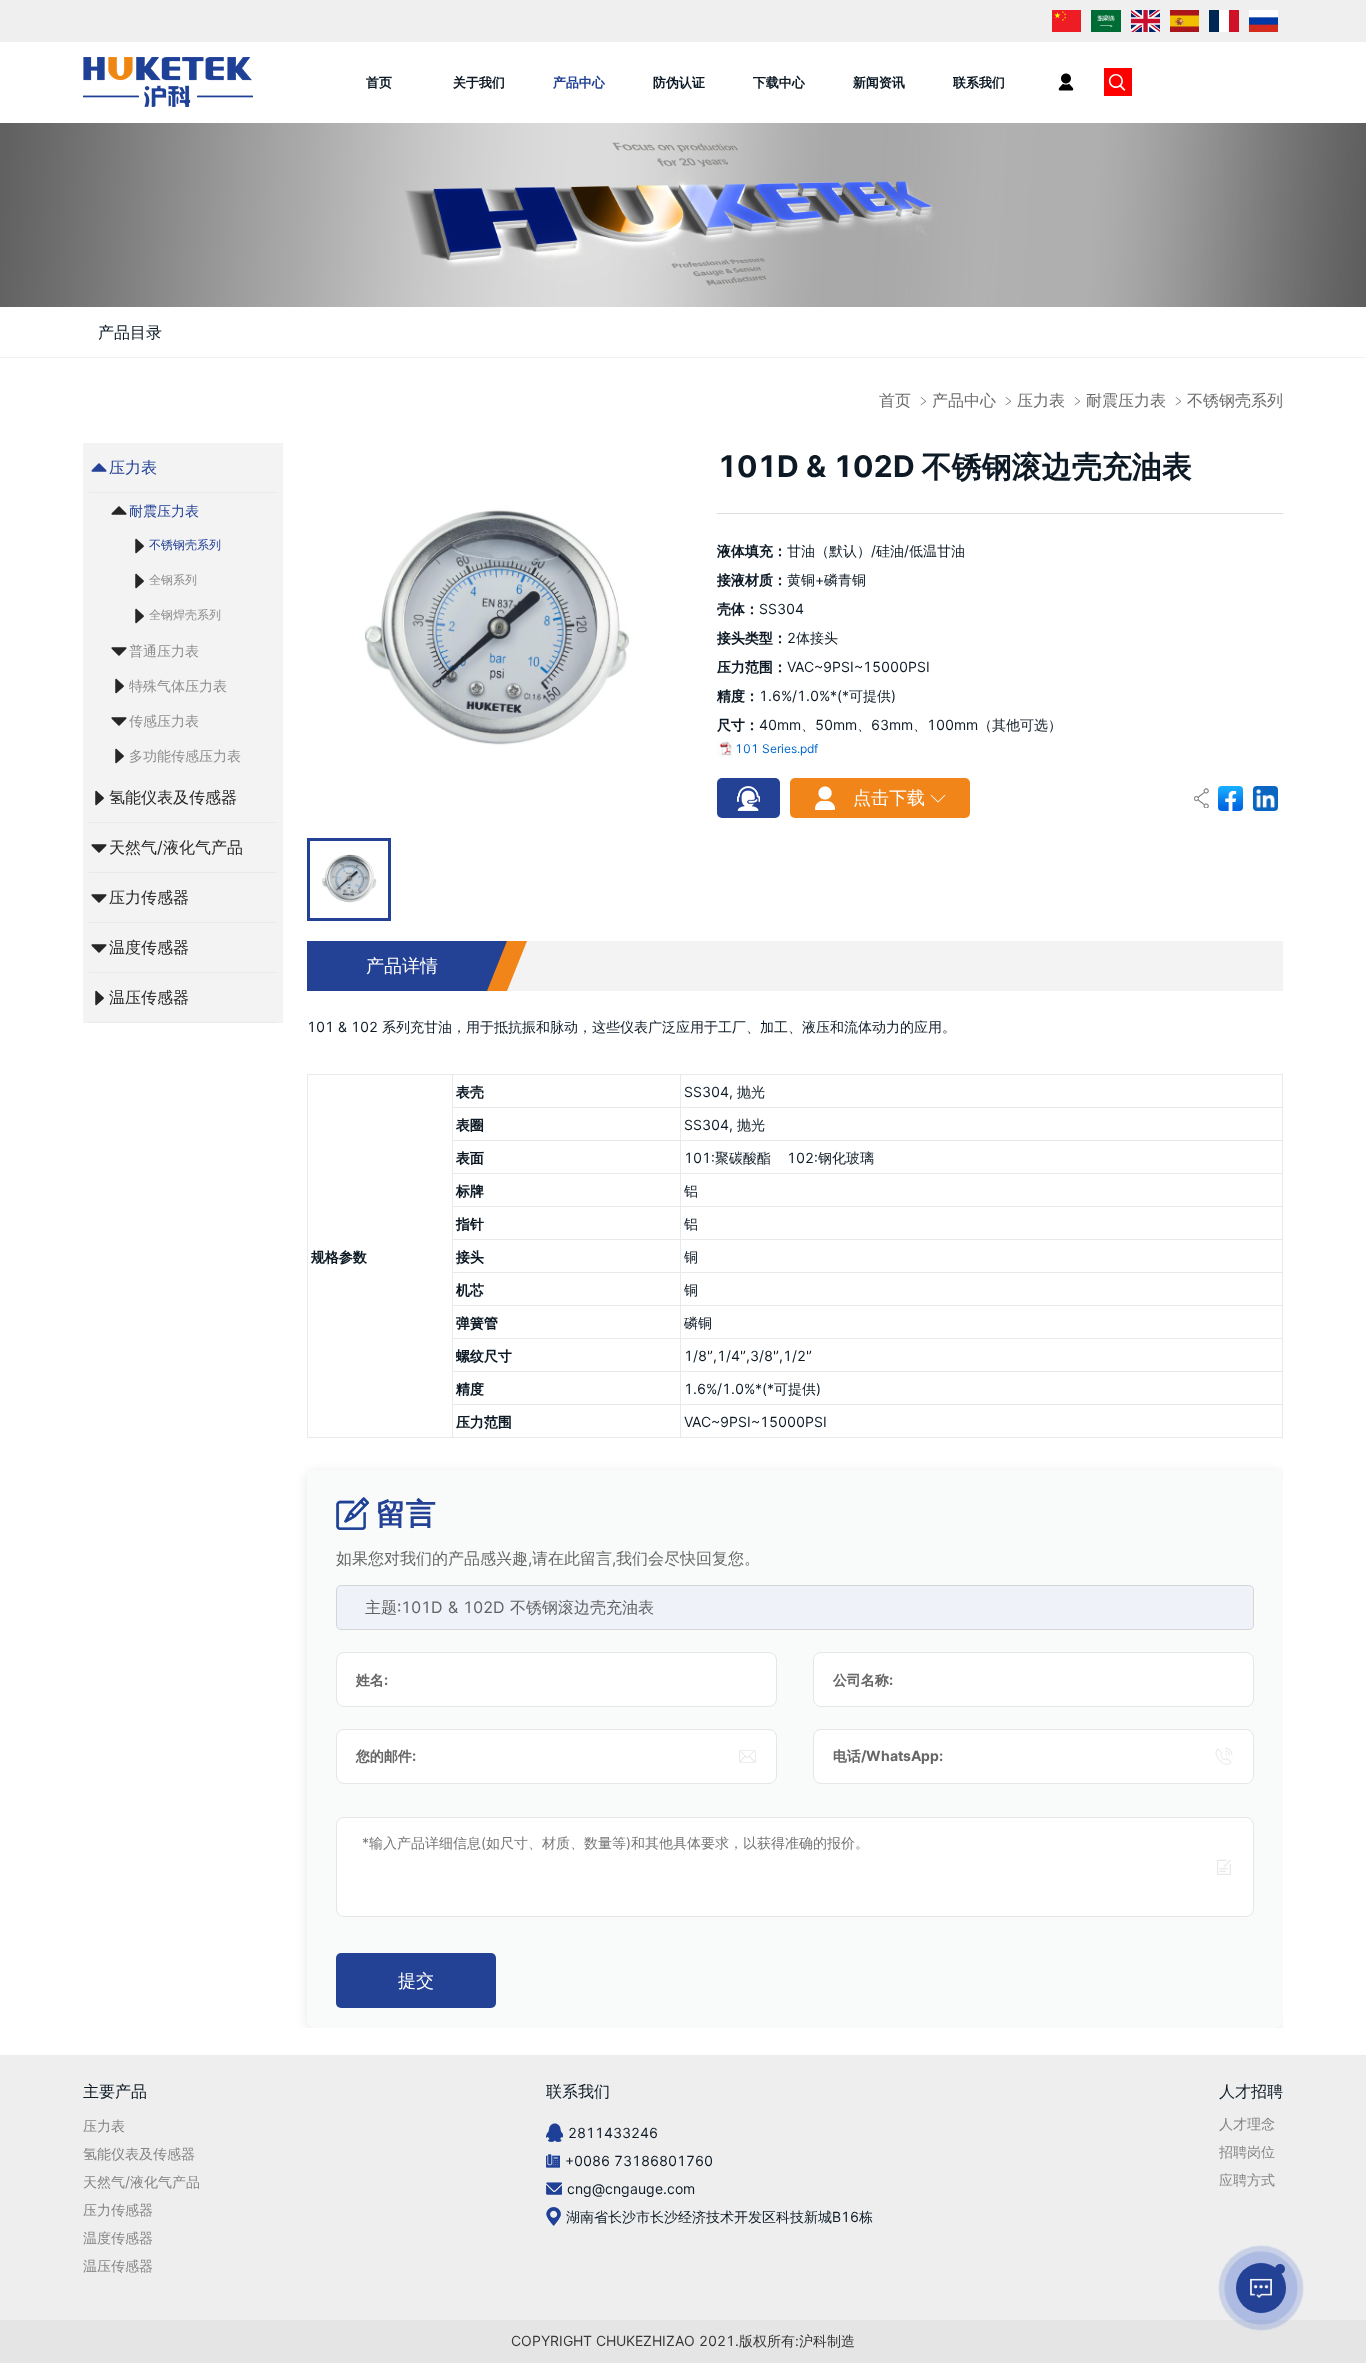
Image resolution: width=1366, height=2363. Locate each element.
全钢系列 (173, 579)
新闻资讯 (879, 82)
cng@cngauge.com (631, 2188)
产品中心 (579, 82)
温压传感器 (149, 997)
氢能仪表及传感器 (173, 797)
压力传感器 (149, 897)
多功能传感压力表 (185, 755)
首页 (379, 82)
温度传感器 (149, 947)
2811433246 (613, 2132)
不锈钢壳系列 (1235, 400)
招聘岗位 (1247, 2151)
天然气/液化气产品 (176, 847)
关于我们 (479, 82)
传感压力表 (164, 720)
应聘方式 (1247, 2179)
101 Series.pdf (776, 748)
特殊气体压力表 (178, 685)
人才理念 (1247, 2123)
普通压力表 (164, 650)
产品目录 (130, 332)
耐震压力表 (1126, 400)
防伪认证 (679, 82)
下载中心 (779, 82)
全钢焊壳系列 (185, 614)
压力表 (1041, 400)
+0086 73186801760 (639, 2160)
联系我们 (979, 82)
